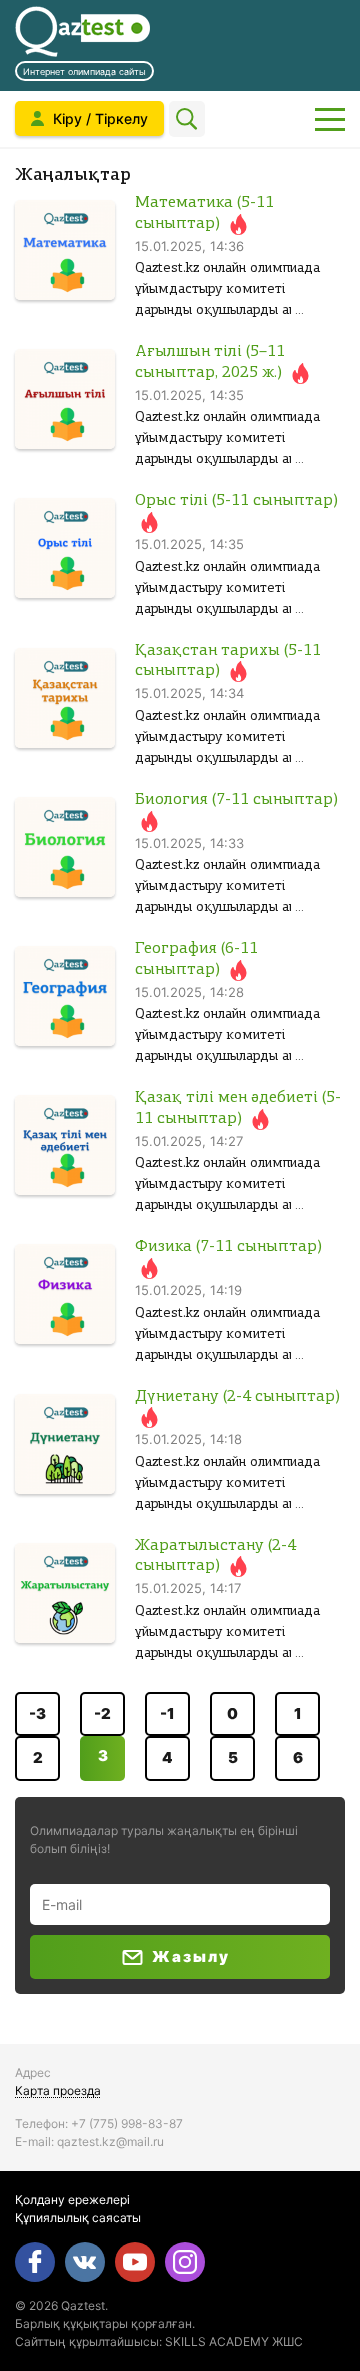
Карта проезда (58, 2090)
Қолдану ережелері (72, 2199)
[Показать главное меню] (330, 119)
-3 (37, 1713)
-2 (102, 1713)
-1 (167, 1713)
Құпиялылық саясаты (78, 2217)
